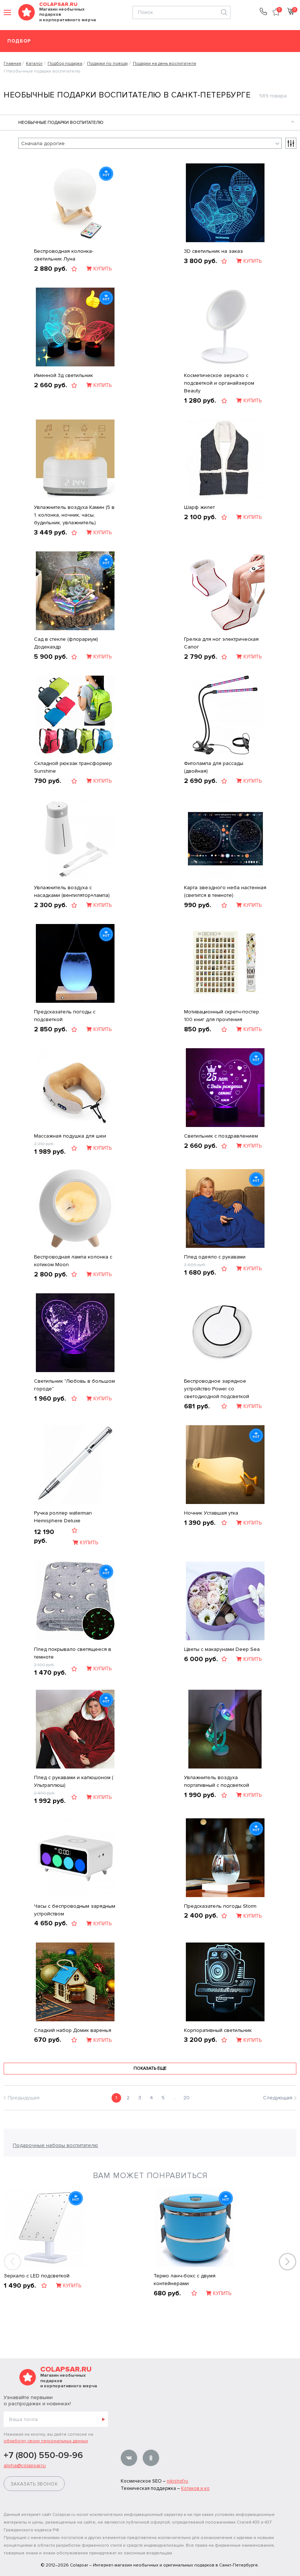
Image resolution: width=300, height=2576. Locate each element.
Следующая (278, 2098)
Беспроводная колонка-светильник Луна (64, 255)
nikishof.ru (177, 2481)
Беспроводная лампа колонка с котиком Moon (73, 1261)
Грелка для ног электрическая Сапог (221, 643)
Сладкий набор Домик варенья (73, 2030)
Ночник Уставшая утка (211, 1513)
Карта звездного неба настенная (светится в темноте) (225, 891)
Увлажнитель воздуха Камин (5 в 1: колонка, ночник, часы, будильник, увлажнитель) (74, 515)
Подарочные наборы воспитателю (55, 2145)
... (175, 2098)
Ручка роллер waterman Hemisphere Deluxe (63, 1517)
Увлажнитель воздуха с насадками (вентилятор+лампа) (72, 891)
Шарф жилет (199, 507)
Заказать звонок (34, 2484)
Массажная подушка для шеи (70, 1136)
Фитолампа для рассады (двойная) (214, 767)
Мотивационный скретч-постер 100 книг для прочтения (222, 1016)
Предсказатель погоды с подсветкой (65, 1016)
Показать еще (150, 2068)
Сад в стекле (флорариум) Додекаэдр (66, 643)
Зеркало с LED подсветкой (37, 2276)
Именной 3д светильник (63, 375)
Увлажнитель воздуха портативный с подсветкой (217, 1781)
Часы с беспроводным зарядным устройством (75, 1910)
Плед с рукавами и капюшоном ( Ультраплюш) (74, 1781)
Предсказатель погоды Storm (220, 1906)
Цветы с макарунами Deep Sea (222, 1649)
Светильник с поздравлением (221, 1136)
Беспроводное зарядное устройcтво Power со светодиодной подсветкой (217, 1389)
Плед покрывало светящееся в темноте (73, 1653)
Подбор (19, 41)
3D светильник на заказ (213, 251)
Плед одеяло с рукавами (215, 1257)
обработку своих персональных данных (46, 2441)
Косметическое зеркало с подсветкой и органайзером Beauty (219, 383)
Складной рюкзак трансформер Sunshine (73, 767)
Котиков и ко (195, 2488)
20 (186, 2098)
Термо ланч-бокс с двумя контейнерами (185, 2280)
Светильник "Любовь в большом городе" (74, 1385)
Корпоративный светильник (218, 2030)
